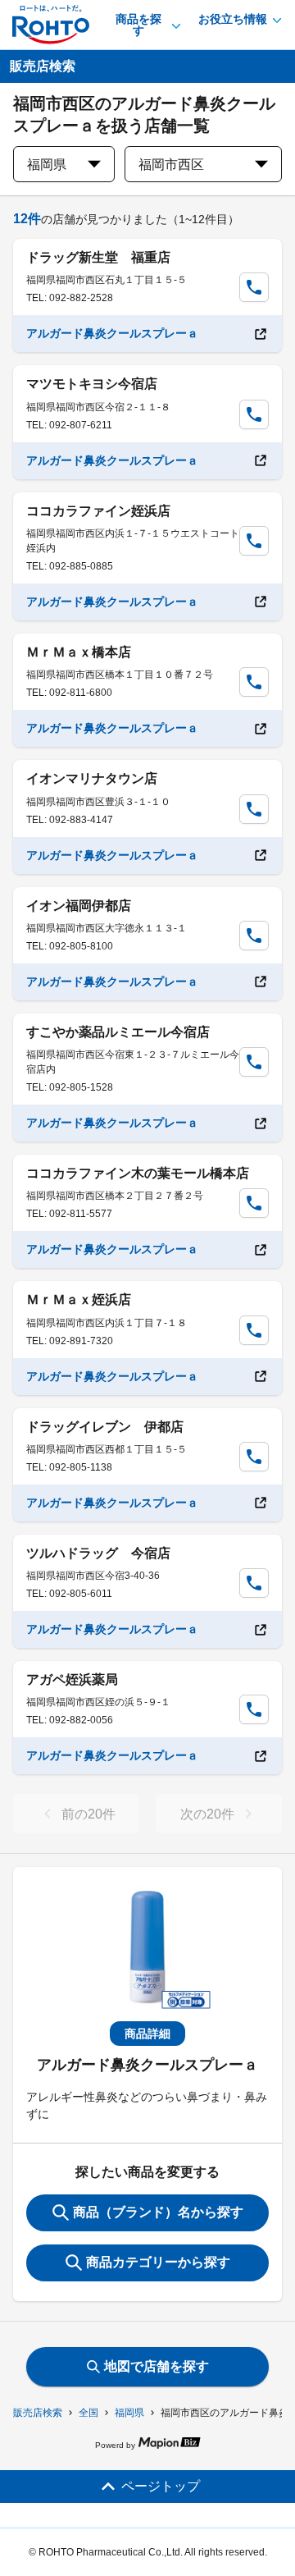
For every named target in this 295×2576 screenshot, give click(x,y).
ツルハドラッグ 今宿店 (98, 1553)
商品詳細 (147, 2034)
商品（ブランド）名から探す (158, 2212)
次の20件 (207, 1814)
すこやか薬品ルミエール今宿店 (118, 1032)
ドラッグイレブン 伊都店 (105, 1427)
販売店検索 (38, 2413)
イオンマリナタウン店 (92, 778)
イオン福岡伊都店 (79, 906)
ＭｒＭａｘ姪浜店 (79, 1299)
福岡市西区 (171, 165)
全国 (88, 2413)
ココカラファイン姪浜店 (98, 511)
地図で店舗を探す (157, 2366)
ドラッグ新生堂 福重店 (98, 257)
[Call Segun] (254, 287)
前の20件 (88, 1814)
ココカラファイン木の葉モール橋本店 (138, 1173)
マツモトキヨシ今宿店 (92, 384)
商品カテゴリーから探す (158, 2262)
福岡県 (129, 2413)
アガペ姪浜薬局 (72, 1679)
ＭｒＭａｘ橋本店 (79, 652)
